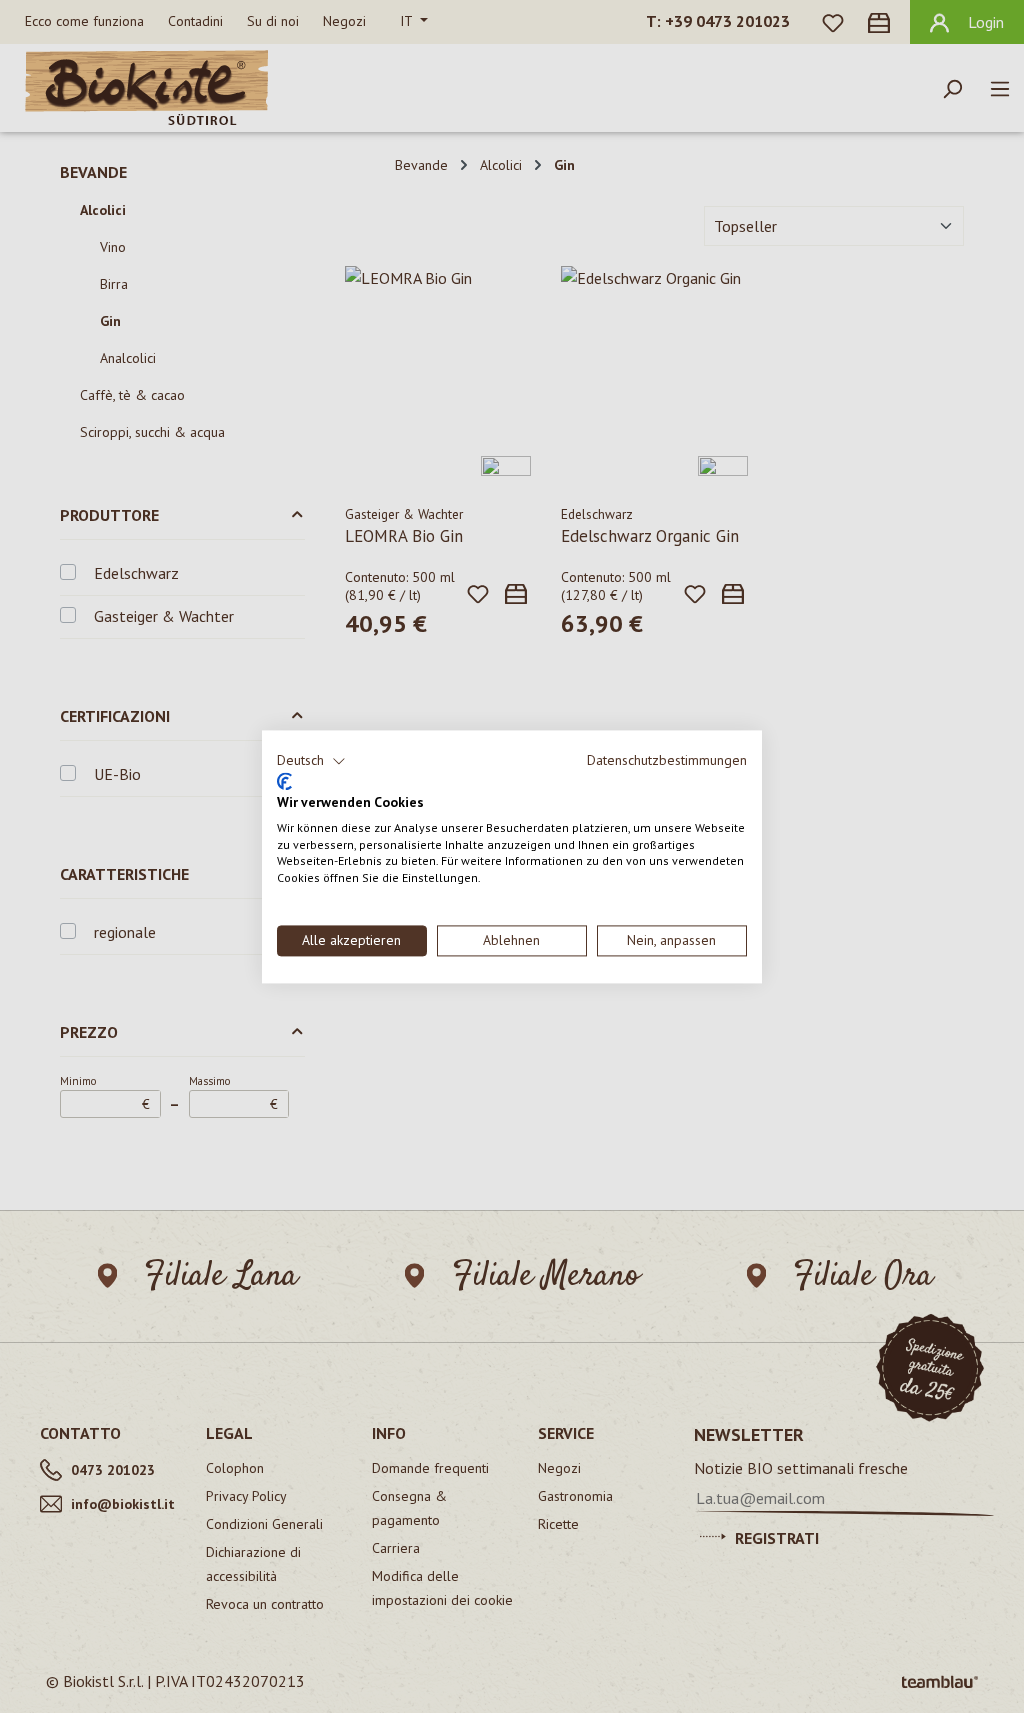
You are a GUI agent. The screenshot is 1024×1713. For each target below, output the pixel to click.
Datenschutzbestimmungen (667, 760)
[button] (311, 761)
